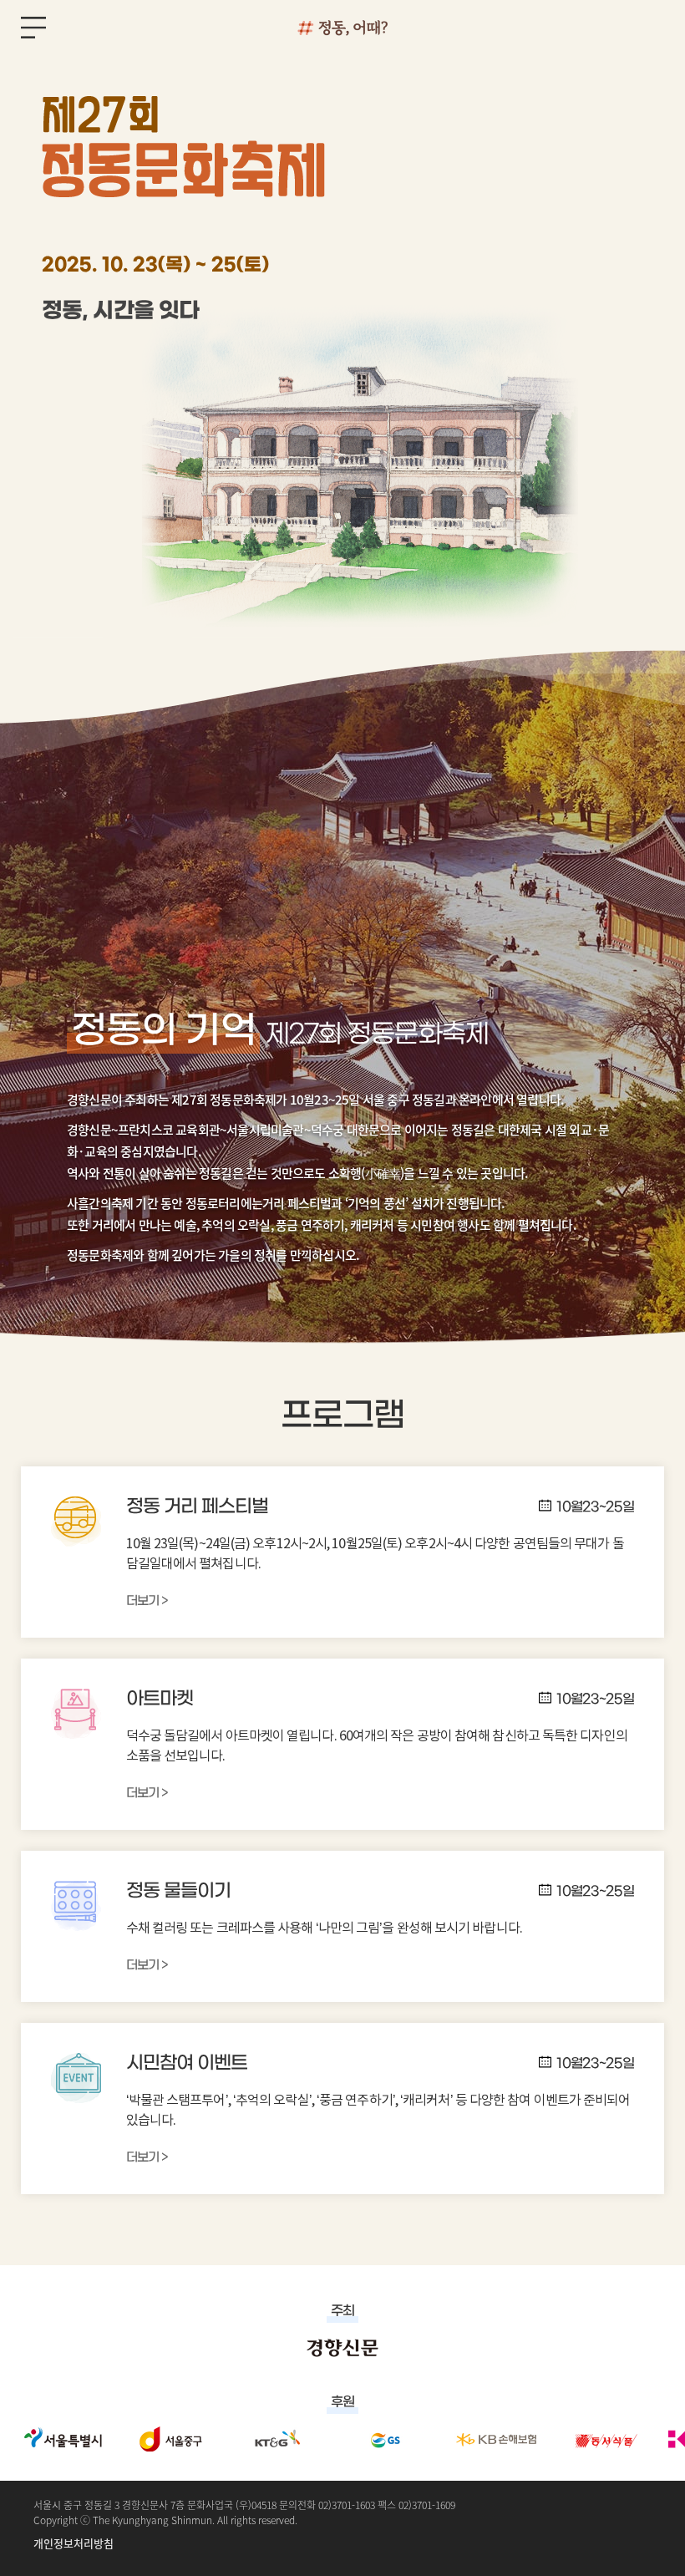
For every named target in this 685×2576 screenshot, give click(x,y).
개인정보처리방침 (74, 2543)
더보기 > (147, 1601)
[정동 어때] (342, 27)
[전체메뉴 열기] (33, 30)
